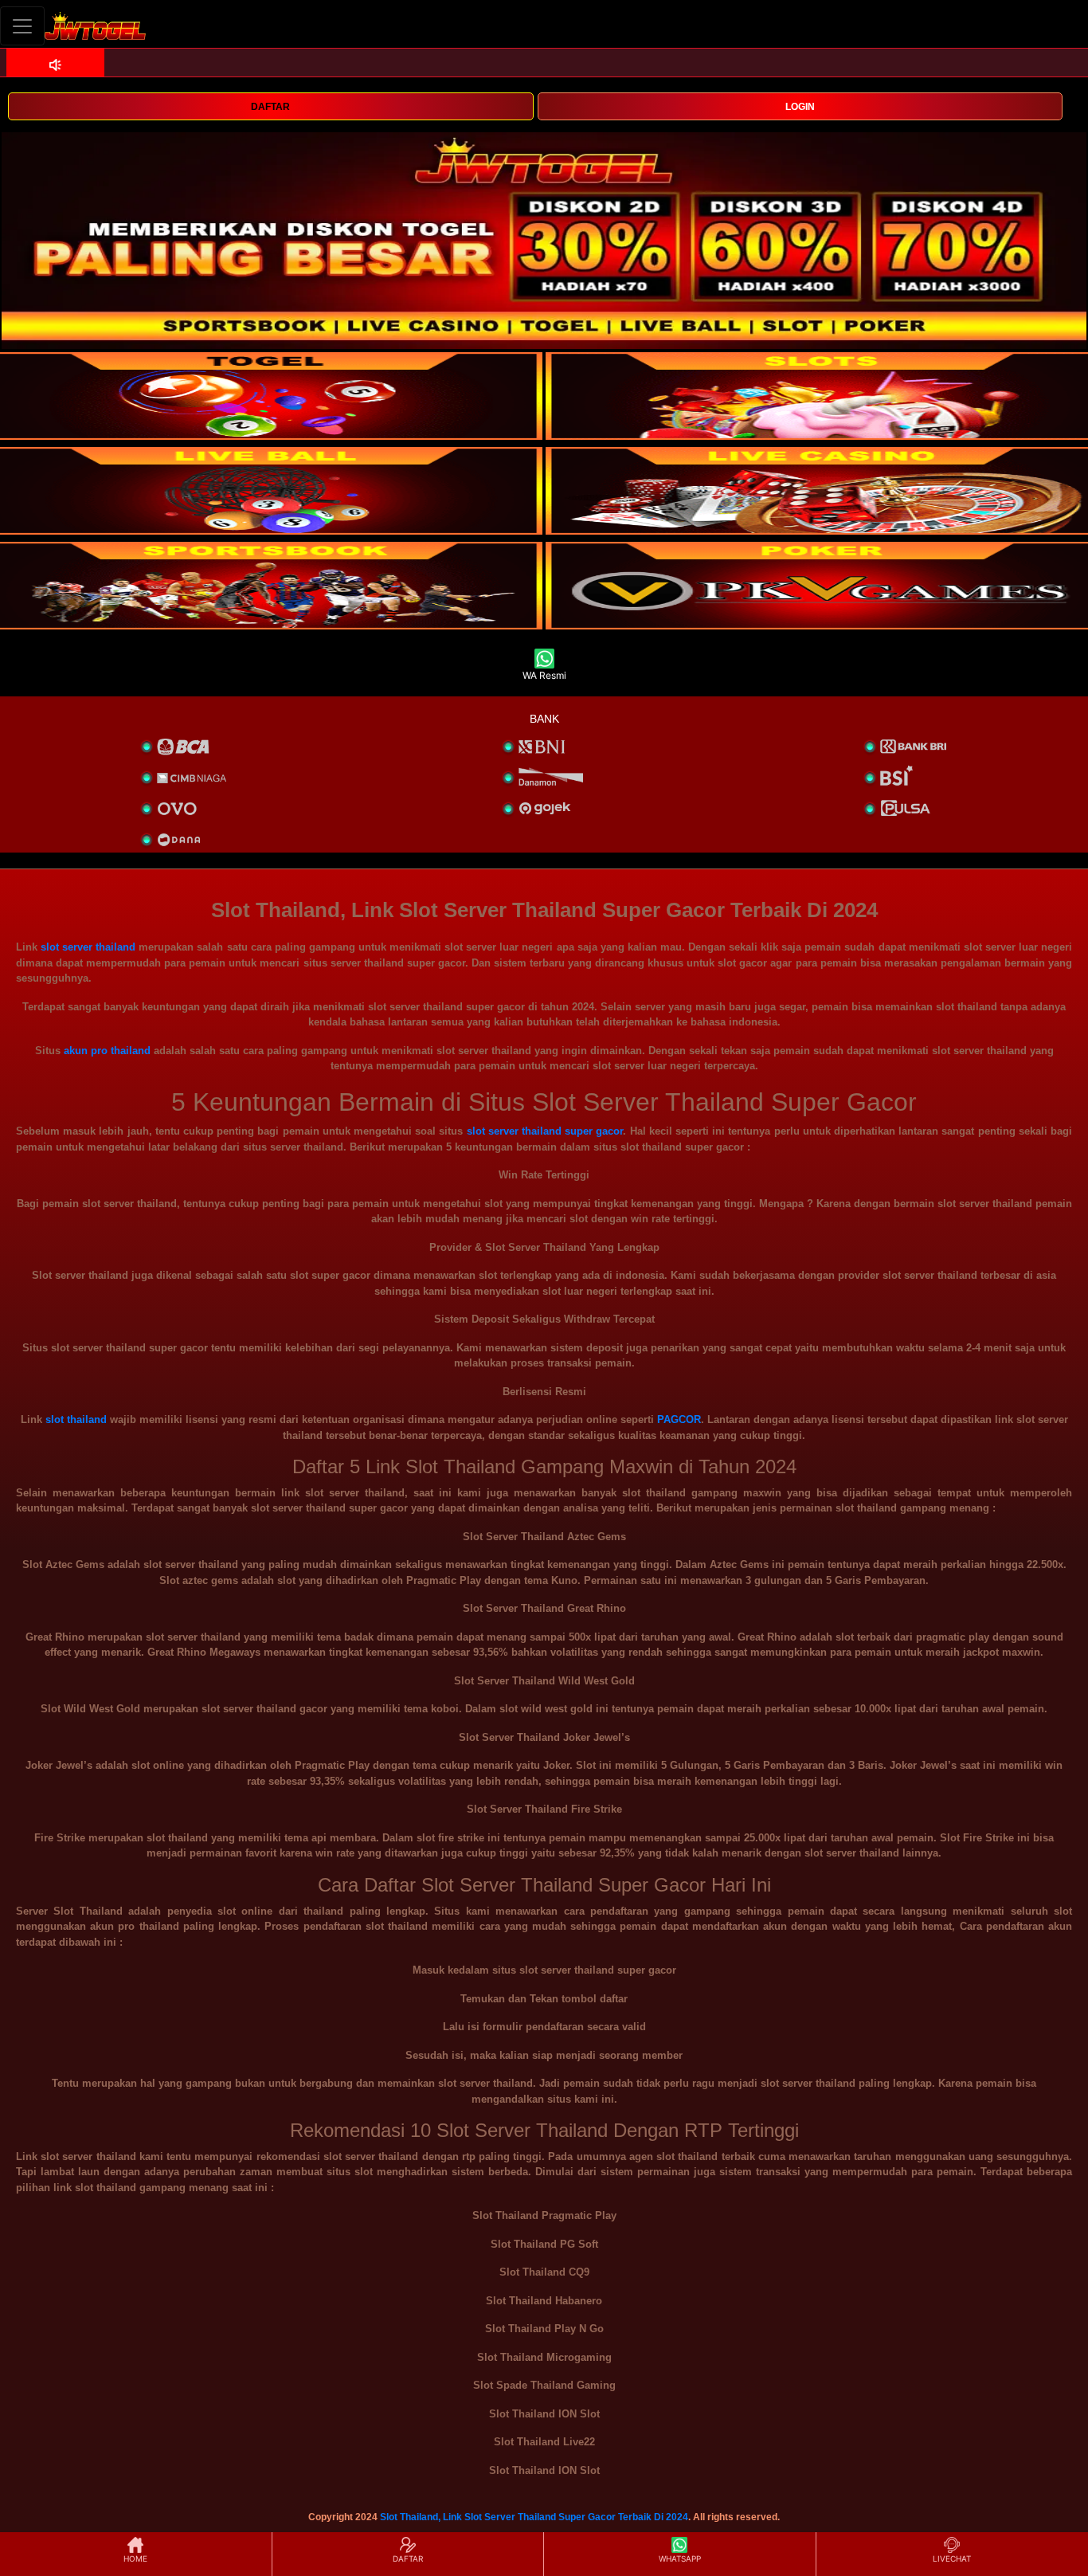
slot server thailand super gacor (545, 1131)
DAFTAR (270, 107)
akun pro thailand (107, 1051)
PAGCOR (679, 1419)
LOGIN (800, 107)
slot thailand (76, 1419)
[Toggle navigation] (22, 26)
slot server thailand (88, 947)
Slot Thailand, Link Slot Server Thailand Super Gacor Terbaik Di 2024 (534, 2517)
